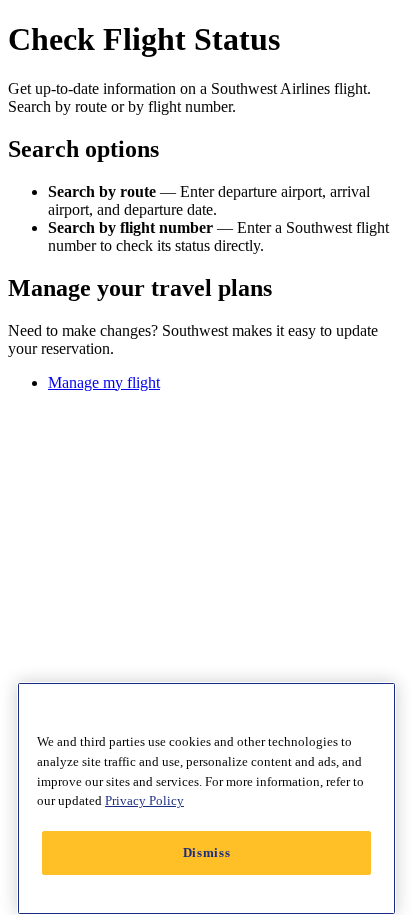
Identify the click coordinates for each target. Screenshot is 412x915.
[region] (206, 798)
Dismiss (207, 852)
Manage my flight (104, 382)
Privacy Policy (144, 800)
